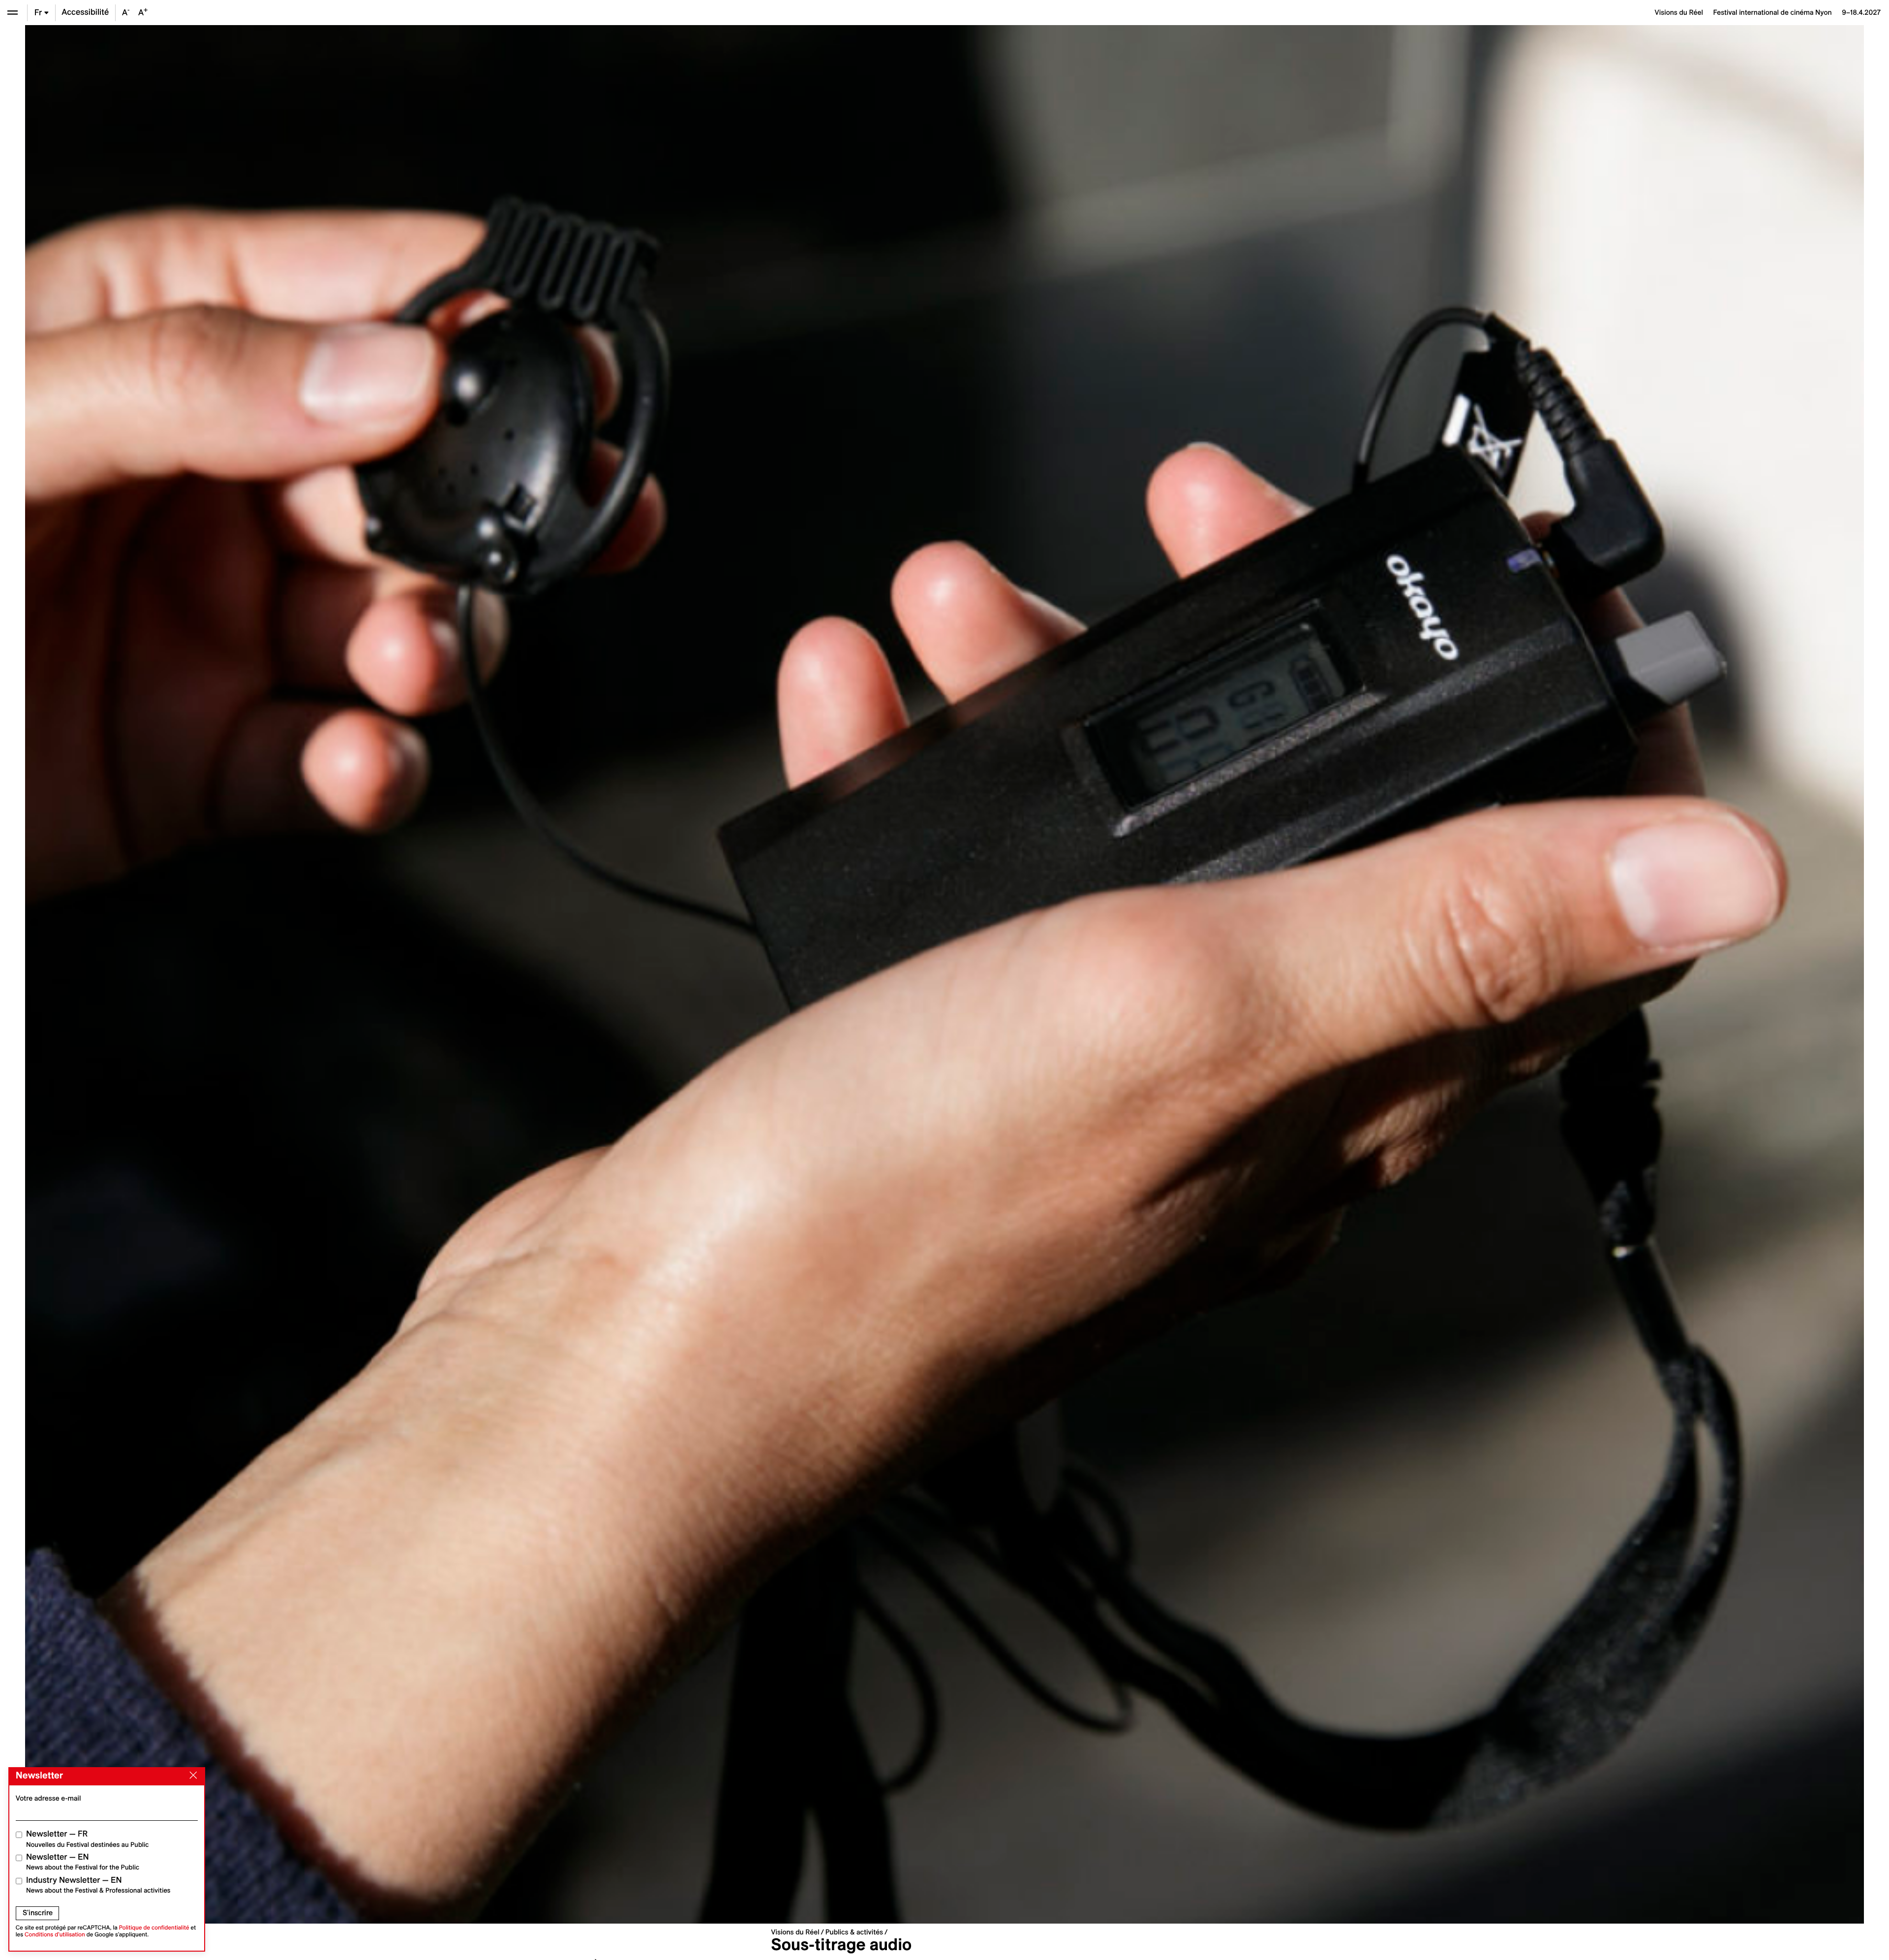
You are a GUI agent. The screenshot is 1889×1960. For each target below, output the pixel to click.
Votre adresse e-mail (48, 1798)
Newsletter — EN (83, 1862)
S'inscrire (38, 1913)
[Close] (191, 1776)
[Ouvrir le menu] (13, 13)
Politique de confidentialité (154, 1928)
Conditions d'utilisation (55, 1935)
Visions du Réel (795, 1932)
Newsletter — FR (87, 1839)
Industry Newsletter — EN (98, 1885)
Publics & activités (854, 1932)
